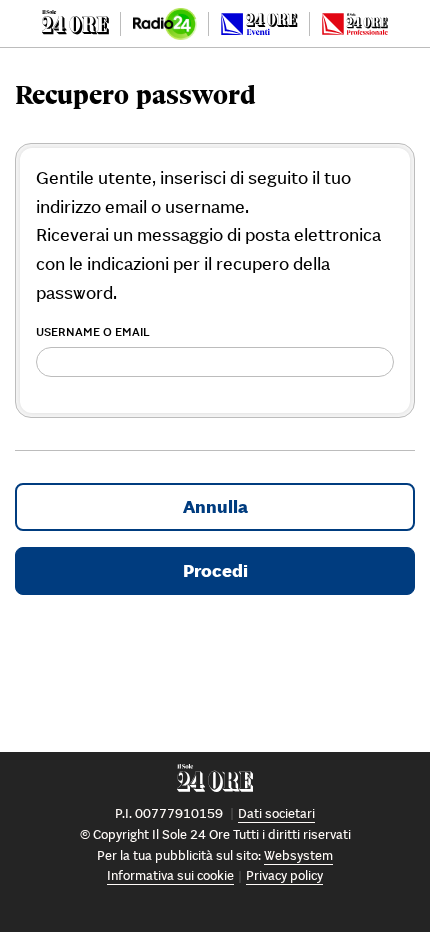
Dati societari (276, 813)
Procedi (215, 570)
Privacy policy (284, 875)
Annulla (215, 506)
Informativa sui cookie (170, 875)
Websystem (298, 855)
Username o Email (93, 331)
